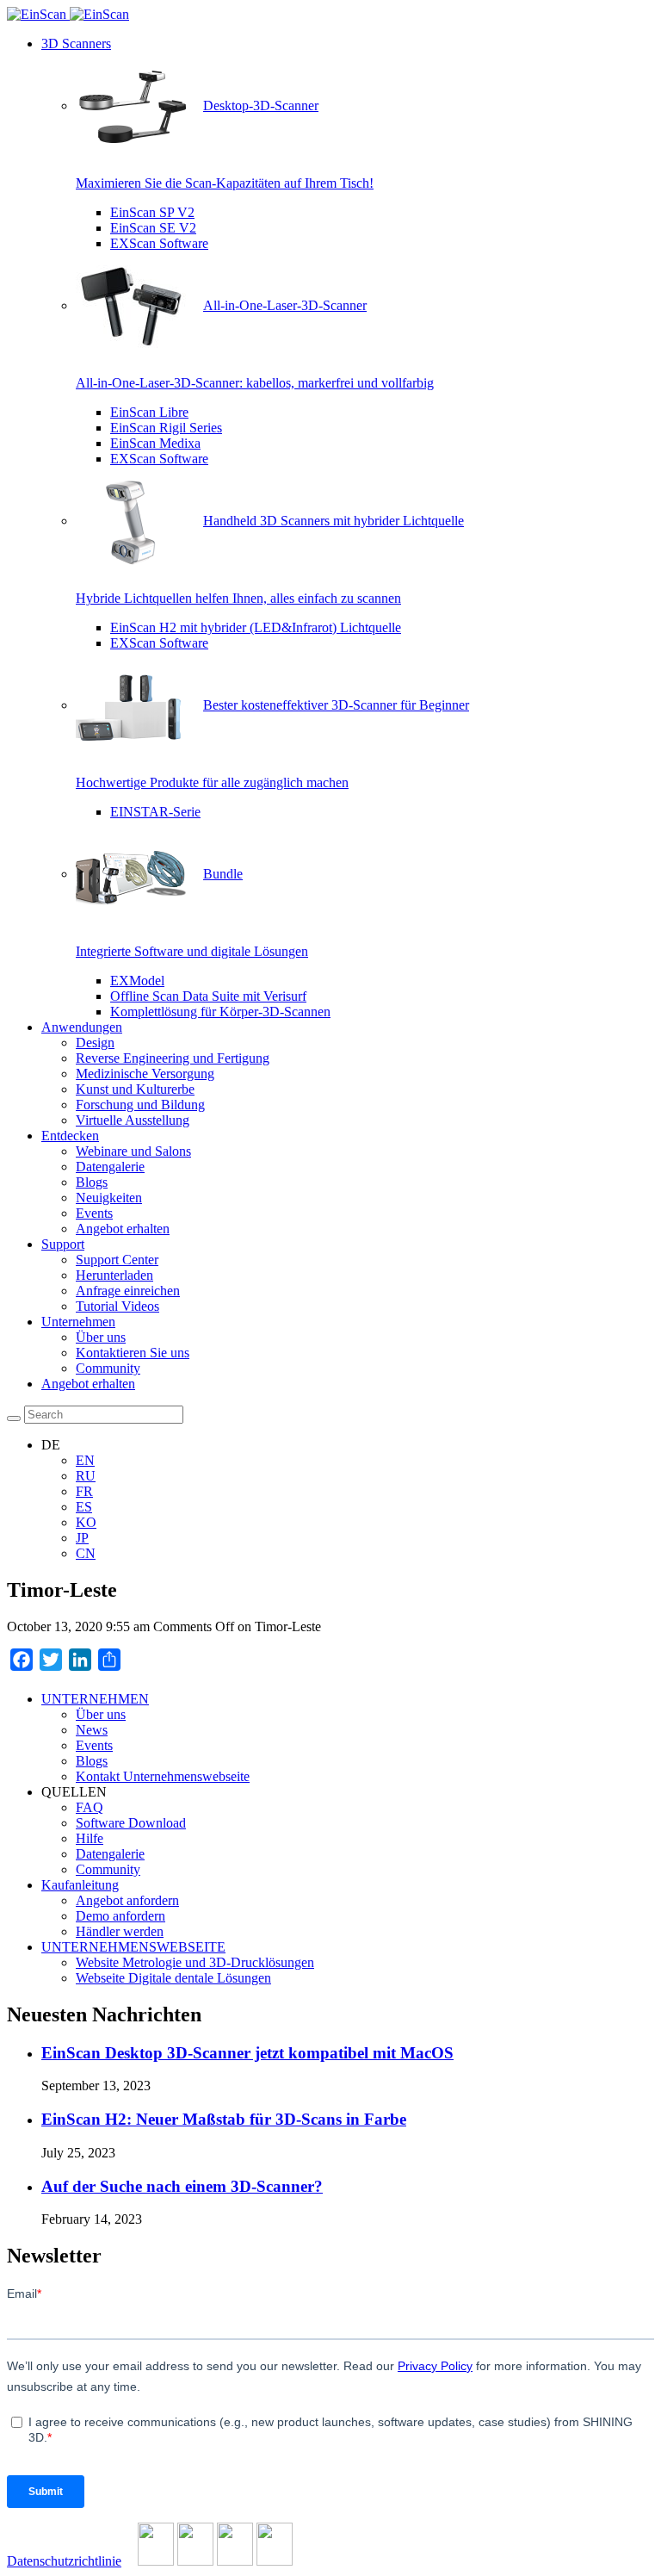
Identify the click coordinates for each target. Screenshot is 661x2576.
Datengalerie (110, 1167)
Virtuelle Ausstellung (133, 1120)
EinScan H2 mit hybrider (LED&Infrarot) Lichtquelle (256, 627)
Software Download (131, 1823)
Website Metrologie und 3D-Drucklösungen (195, 1962)
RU (86, 1476)
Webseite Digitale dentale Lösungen (173, 1978)
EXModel (137, 981)
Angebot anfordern (127, 1900)
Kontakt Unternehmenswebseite (163, 1776)
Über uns (101, 1337)
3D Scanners (76, 43)
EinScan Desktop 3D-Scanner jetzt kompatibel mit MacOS (247, 2053)
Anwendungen (82, 1027)
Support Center (117, 1260)
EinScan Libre (149, 412)
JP (82, 1538)
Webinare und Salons (133, 1151)
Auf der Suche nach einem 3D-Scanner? (182, 2186)
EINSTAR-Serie (155, 812)
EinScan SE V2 (153, 228)
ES (84, 1507)
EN (85, 1460)
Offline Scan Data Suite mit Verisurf (208, 996)
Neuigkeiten (109, 1198)
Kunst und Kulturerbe (135, 1089)
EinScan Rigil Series (166, 428)
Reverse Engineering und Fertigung (173, 1058)
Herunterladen (114, 1275)
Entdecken (70, 1136)
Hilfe (90, 1838)
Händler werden (120, 1931)
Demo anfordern (120, 1916)
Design (95, 1043)
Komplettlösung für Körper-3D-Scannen (220, 1012)
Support (63, 1244)
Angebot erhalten (123, 1229)
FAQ (90, 1807)
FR (84, 1491)
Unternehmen (78, 1322)
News (92, 1730)
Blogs (92, 1182)
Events (94, 1213)
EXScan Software (159, 243)
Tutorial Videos (117, 1306)
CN (86, 1553)
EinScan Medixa (155, 443)
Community (108, 1368)
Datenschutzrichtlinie (64, 2561)
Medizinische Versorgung (145, 1074)
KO (86, 1522)
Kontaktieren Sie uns (133, 1353)
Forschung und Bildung (140, 1105)
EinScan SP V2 (152, 212)
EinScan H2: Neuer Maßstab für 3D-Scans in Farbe (224, 2119)
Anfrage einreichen (128, 1291)
